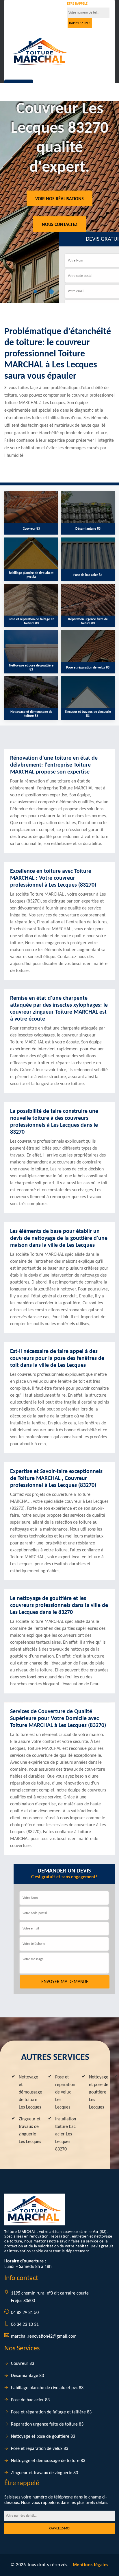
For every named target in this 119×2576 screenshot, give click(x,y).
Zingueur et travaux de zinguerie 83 (44, 2473)
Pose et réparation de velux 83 (40, 2449)
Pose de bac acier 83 (30, 2400)
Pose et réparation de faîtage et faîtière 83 (51, 2412)
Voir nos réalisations (59, 199)
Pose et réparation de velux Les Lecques (65, 2092)
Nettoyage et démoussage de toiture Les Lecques (30, 2092)
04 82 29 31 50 (28, 10)
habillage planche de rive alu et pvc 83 (47, 2388)
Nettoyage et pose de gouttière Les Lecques (99, 2092)
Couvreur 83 (23, 2364)
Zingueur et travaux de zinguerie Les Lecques (30, 2131)
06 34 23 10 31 (25, 2325)
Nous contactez (60, 224)
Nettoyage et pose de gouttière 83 (43, 2437)
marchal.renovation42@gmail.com (44, 2336)
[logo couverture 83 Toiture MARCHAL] (41, 51)
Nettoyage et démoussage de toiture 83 (48, 2461)
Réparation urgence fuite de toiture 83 (47, 2424)
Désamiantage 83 (27, 2376)
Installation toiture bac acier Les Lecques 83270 (66, 2134)
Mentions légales (91, 2565)
